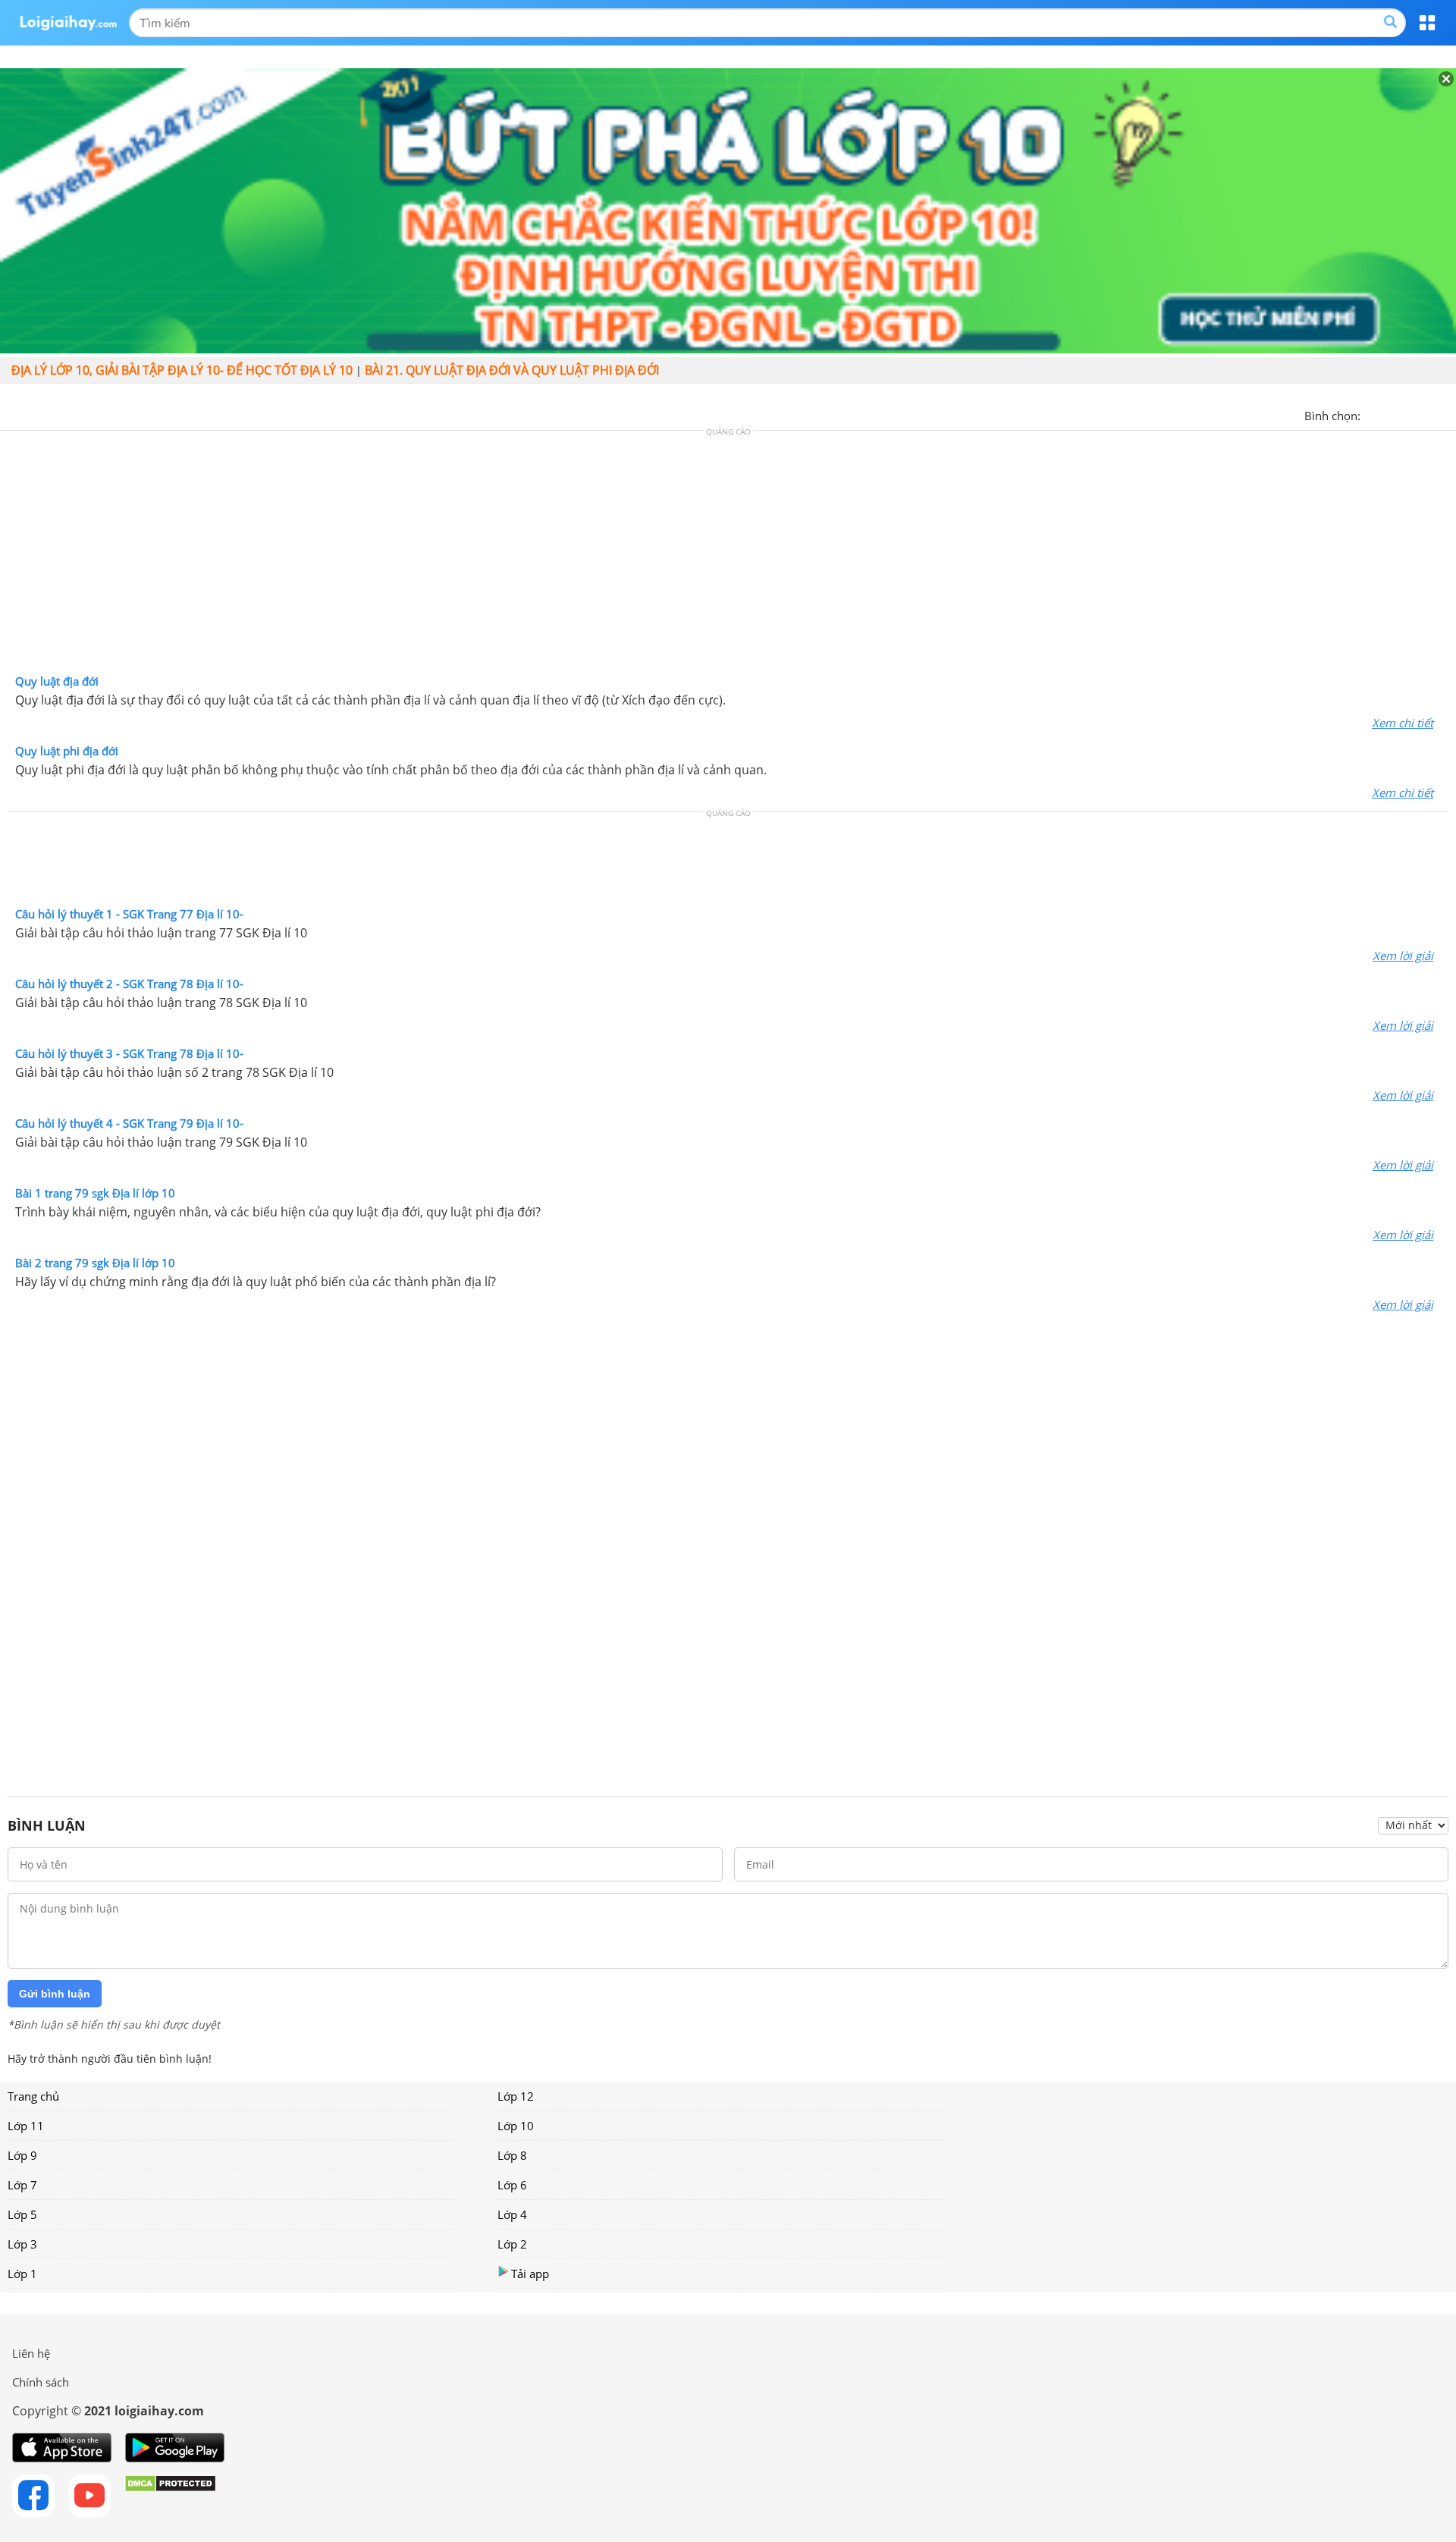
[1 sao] (1373, 414)
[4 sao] (1427, 414)
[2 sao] (1391, 414)
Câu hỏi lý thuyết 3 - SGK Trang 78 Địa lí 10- (129, 1053)
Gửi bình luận (55, 1994)
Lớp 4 (512, 2214)
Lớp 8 (512, 2155)
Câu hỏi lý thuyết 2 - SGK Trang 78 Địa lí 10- (129, 984)
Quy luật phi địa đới (67, 751)
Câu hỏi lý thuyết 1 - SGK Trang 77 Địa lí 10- (129, 914)
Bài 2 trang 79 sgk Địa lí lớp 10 (95, 1263)
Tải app (530, 2274)
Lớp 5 (22, 2214)
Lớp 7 (22, 2185)
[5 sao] (1445, 414)
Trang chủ (33, 2096)
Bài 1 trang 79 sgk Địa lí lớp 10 (95, 1193)
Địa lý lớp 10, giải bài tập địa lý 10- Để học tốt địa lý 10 (182, 370)
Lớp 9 (22, 2155)
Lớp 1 (22, 2274)
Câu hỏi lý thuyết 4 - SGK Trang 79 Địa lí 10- (129, 1123)
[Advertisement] (728, 556)
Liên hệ (31, 2353)
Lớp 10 (516, 2126)
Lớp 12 (516, 2096)
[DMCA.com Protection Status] (170, 2496)
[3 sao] (1409, 414)
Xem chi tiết (1403, 723)
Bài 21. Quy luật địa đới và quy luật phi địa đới (512, 370)
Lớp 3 (22, 2244)
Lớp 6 (512, 2185)
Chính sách (41, 2382)
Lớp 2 (512, 2244)
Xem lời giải (1403, 956)
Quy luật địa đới (57, 681)
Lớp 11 (26, 2126)
